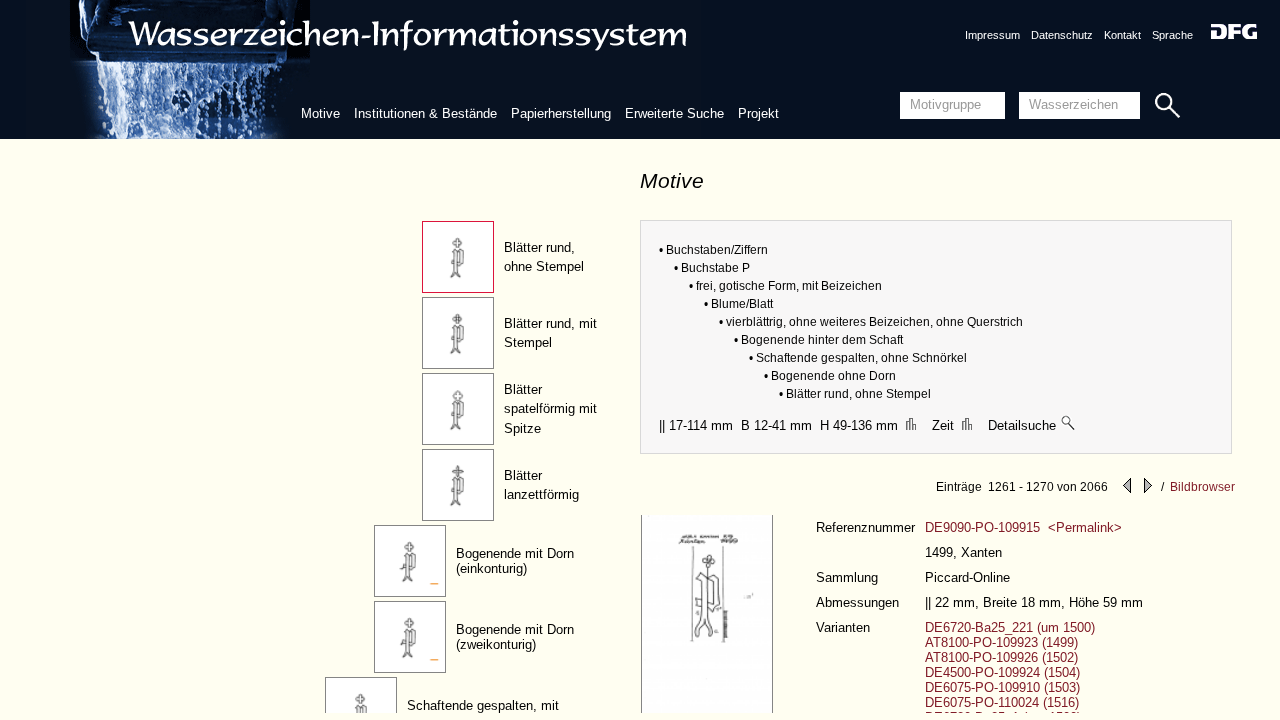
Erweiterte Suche (674, 113)
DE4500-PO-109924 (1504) (1002, 672)
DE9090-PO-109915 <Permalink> (1023, 527)
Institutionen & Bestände (425, 113)
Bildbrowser (1202, 487)
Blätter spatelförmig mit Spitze (550, 409)
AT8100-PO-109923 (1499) (1001, 642)
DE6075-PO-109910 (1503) (1002, 687)
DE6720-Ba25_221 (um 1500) (1010, 627)
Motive (320, 113)
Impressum (992, 35)
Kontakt (1122, 35)
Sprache (1172, 35)
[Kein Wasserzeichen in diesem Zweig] (1069, 425)
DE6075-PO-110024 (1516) (1002, 702)
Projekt (758, 113)
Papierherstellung (561, 113)
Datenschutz (1062, 35)
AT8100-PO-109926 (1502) (1001, 657)
